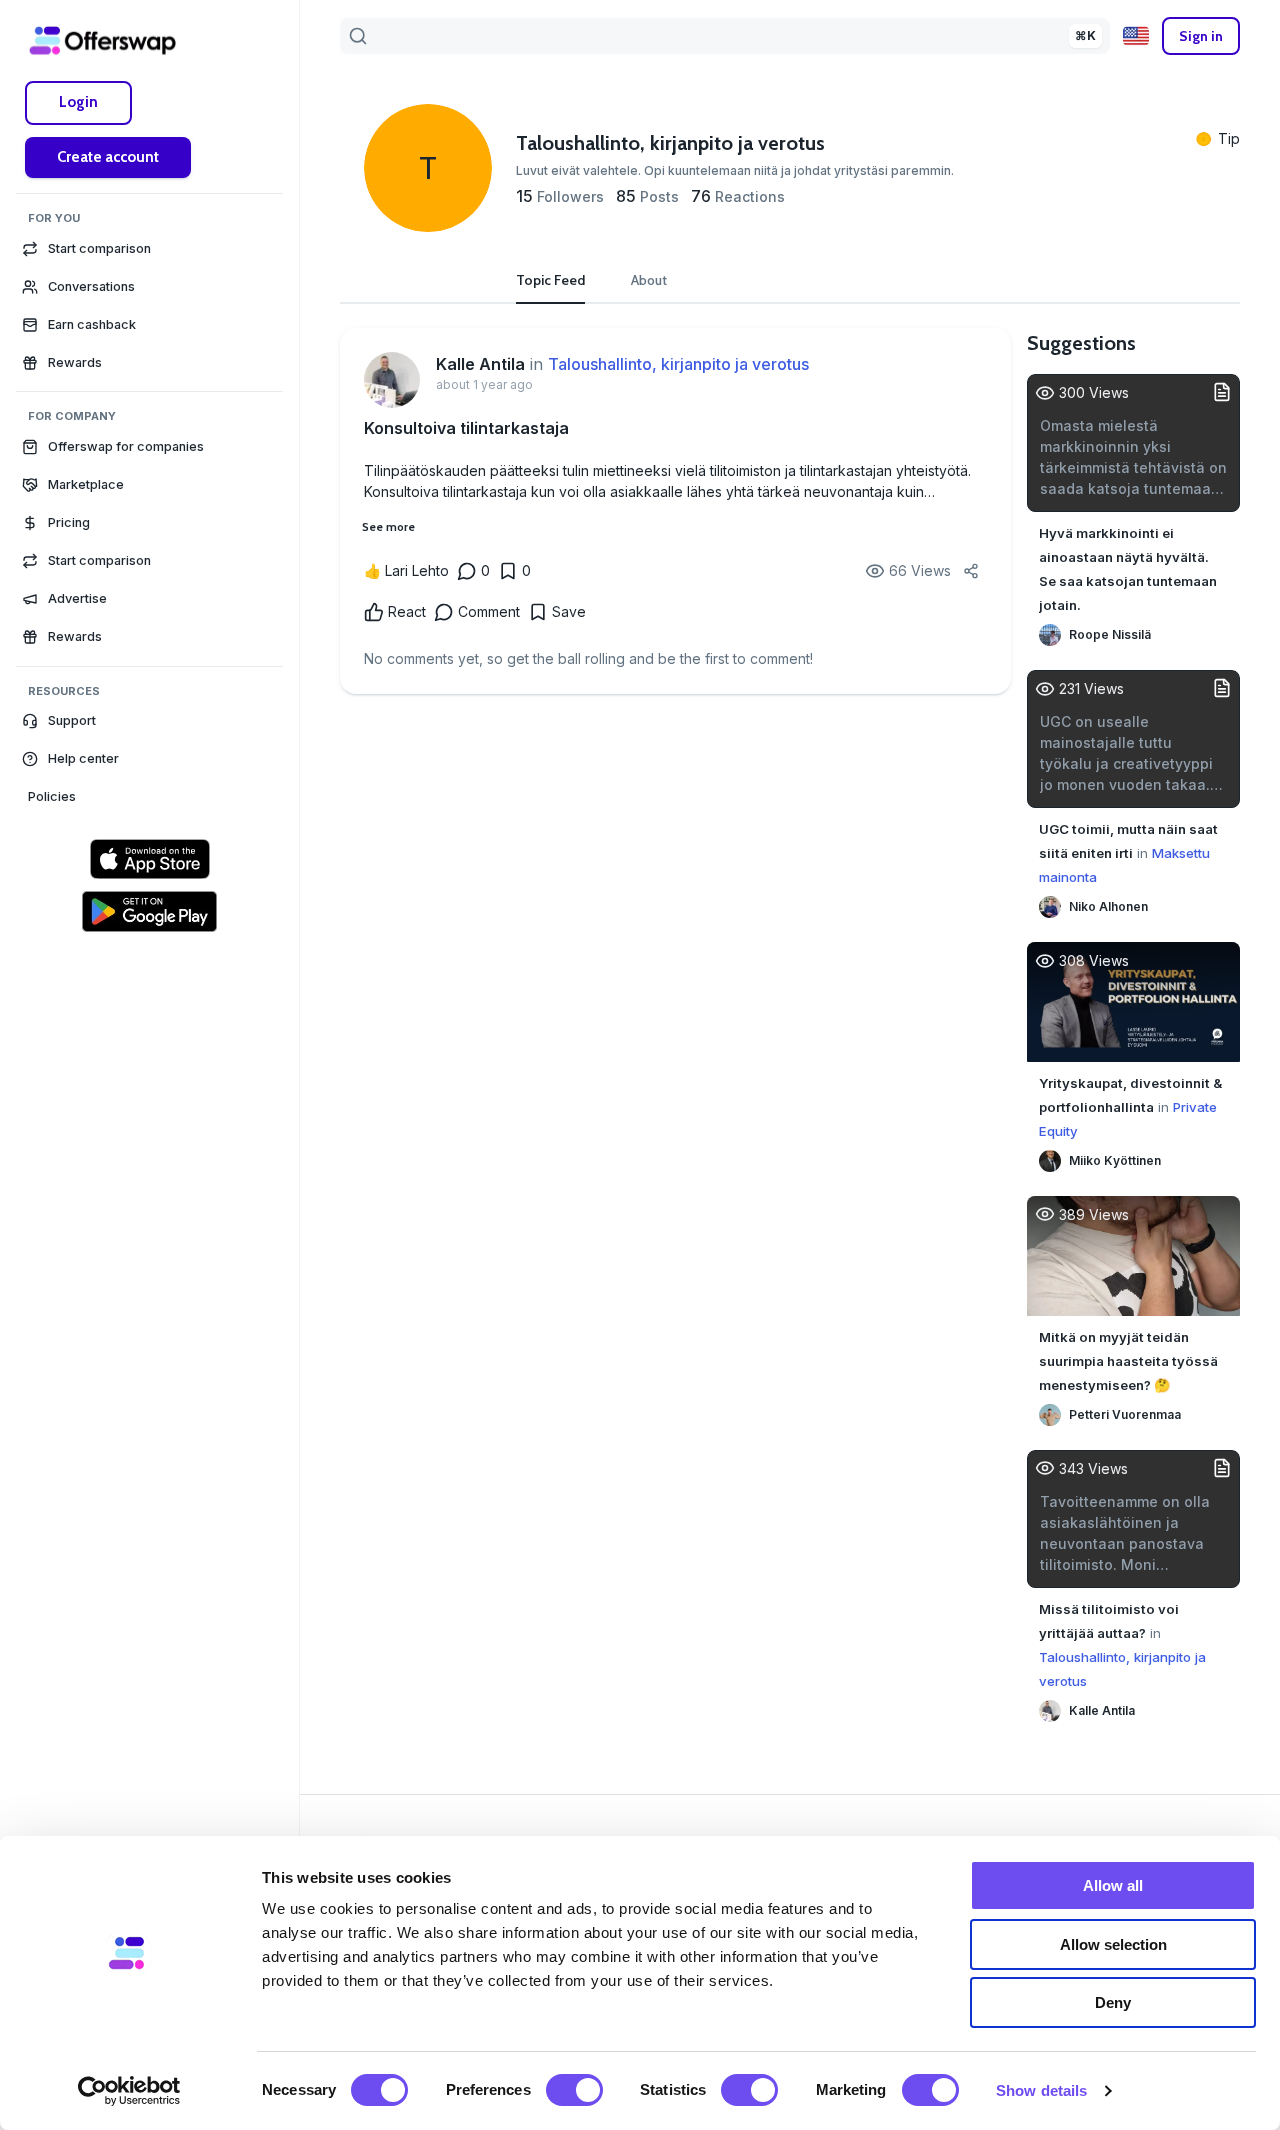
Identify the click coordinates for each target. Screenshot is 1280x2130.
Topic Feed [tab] (550, 280)
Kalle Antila (480, 364)
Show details (1041, 2090)
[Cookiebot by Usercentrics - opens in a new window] (129, 2091)
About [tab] (649, 280)
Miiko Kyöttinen (1115, 1160)
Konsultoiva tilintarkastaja (466, 428)
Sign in (1201, 36)
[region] (149, 1099)
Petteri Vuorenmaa (1125, 1414)
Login (78, 102)
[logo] (103, 40)
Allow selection (1113, 1944)
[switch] (574, 2090)
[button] (149, 721)
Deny (1113, 2002)
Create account (108, 157)
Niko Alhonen (1108, 906)
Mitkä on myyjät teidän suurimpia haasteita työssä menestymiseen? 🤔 (1128, 1361)
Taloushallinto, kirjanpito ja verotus (678, 364)
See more (388, 527)
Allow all (1113, 1885)
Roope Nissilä (1110, 634)
